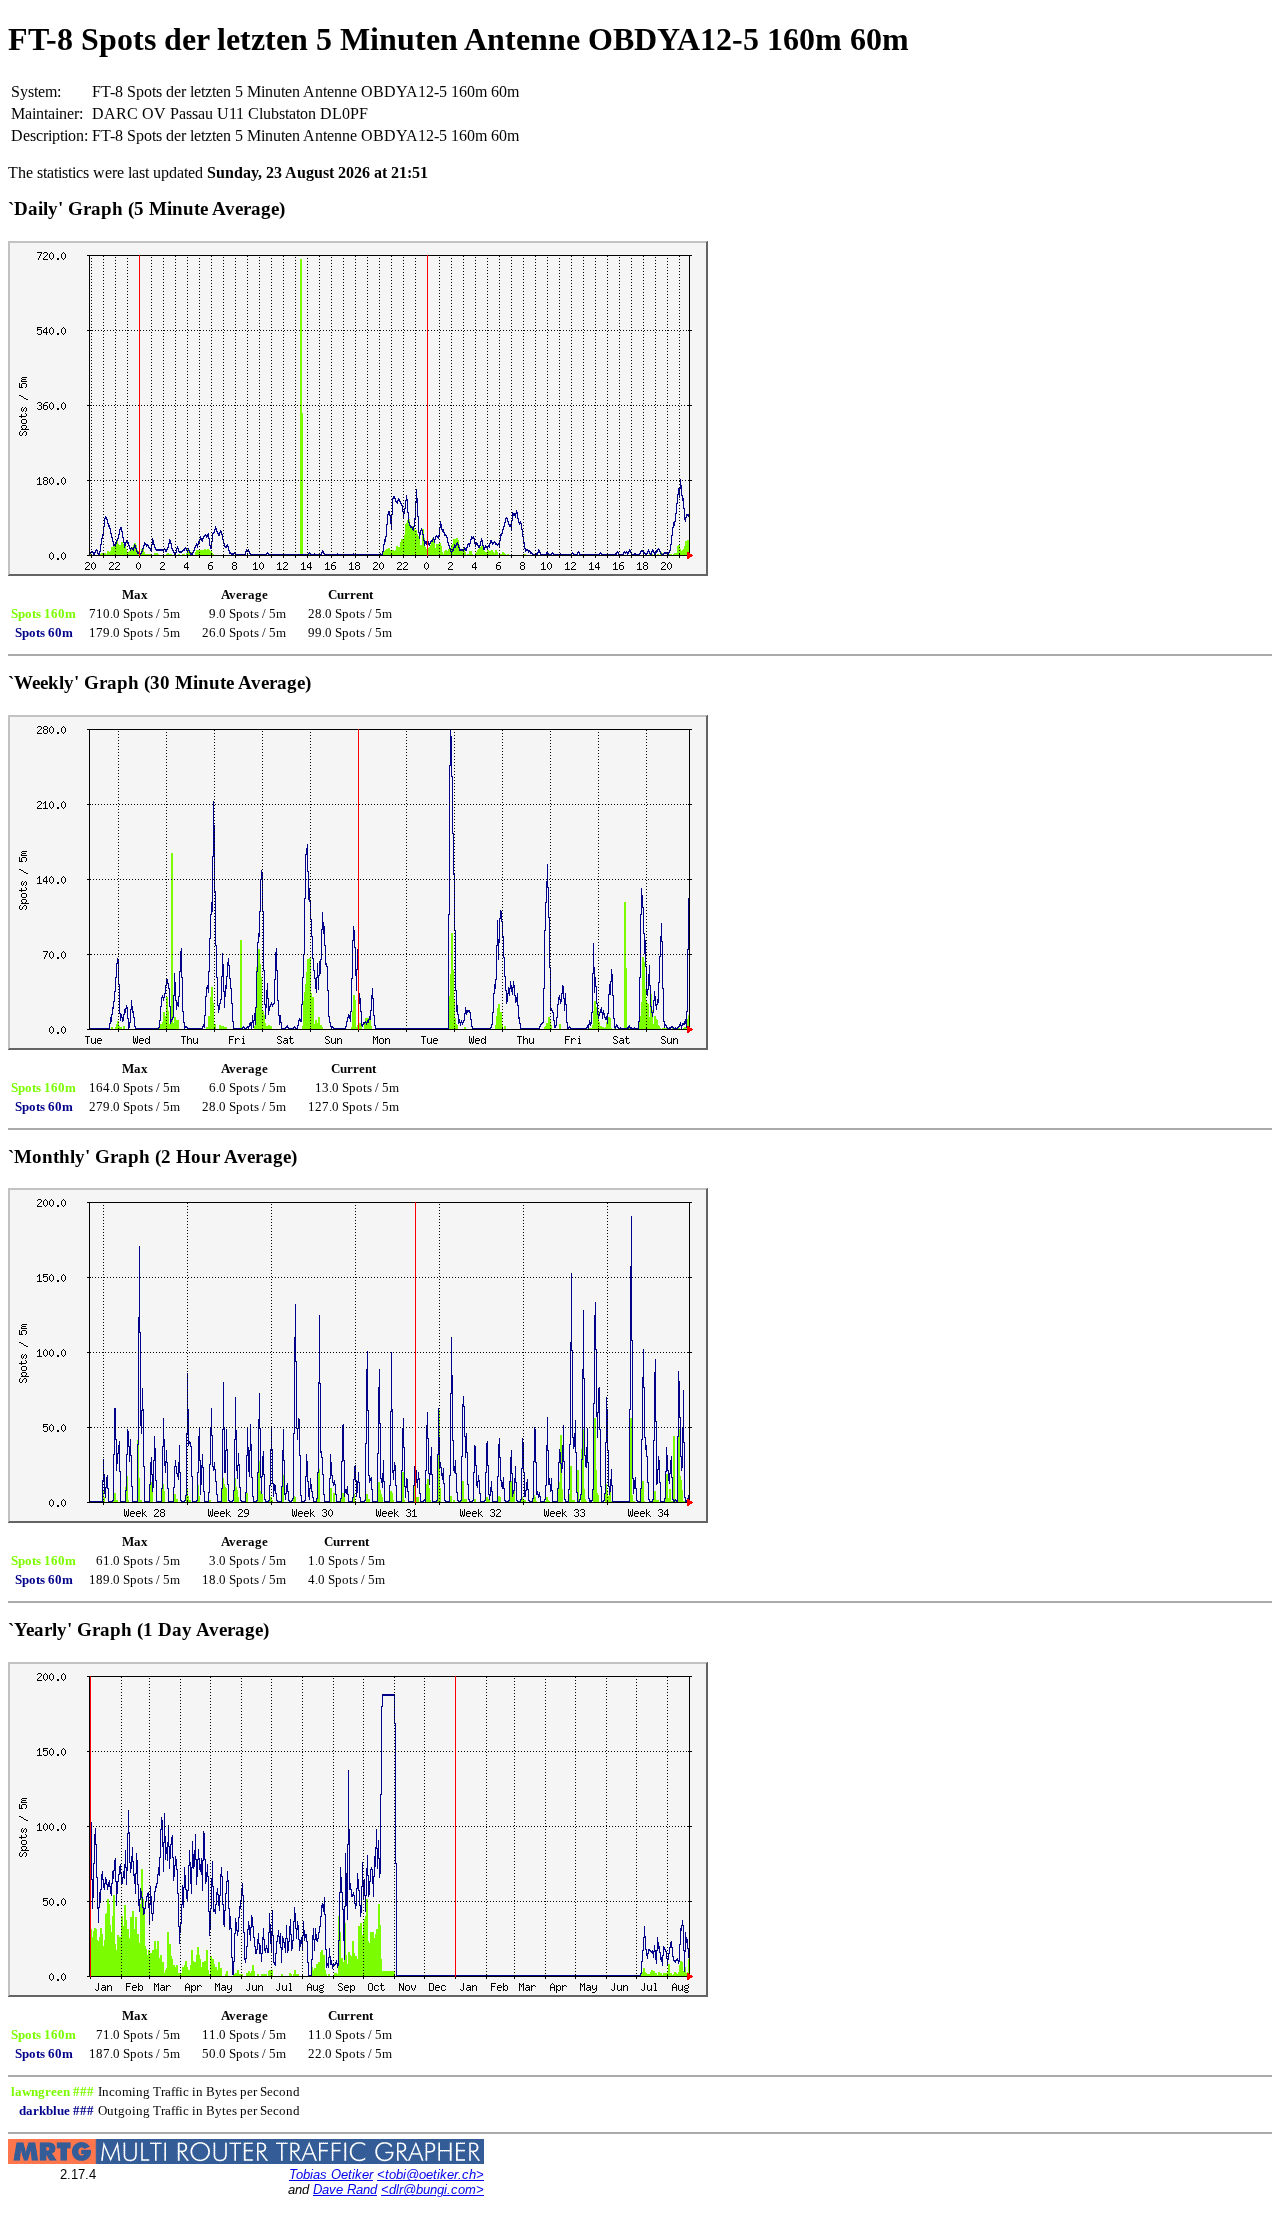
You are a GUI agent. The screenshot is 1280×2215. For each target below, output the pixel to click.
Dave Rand (345, 2189)
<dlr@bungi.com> (432, 2189)
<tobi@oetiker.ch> (430, 2174)
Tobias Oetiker (331, 2174)
